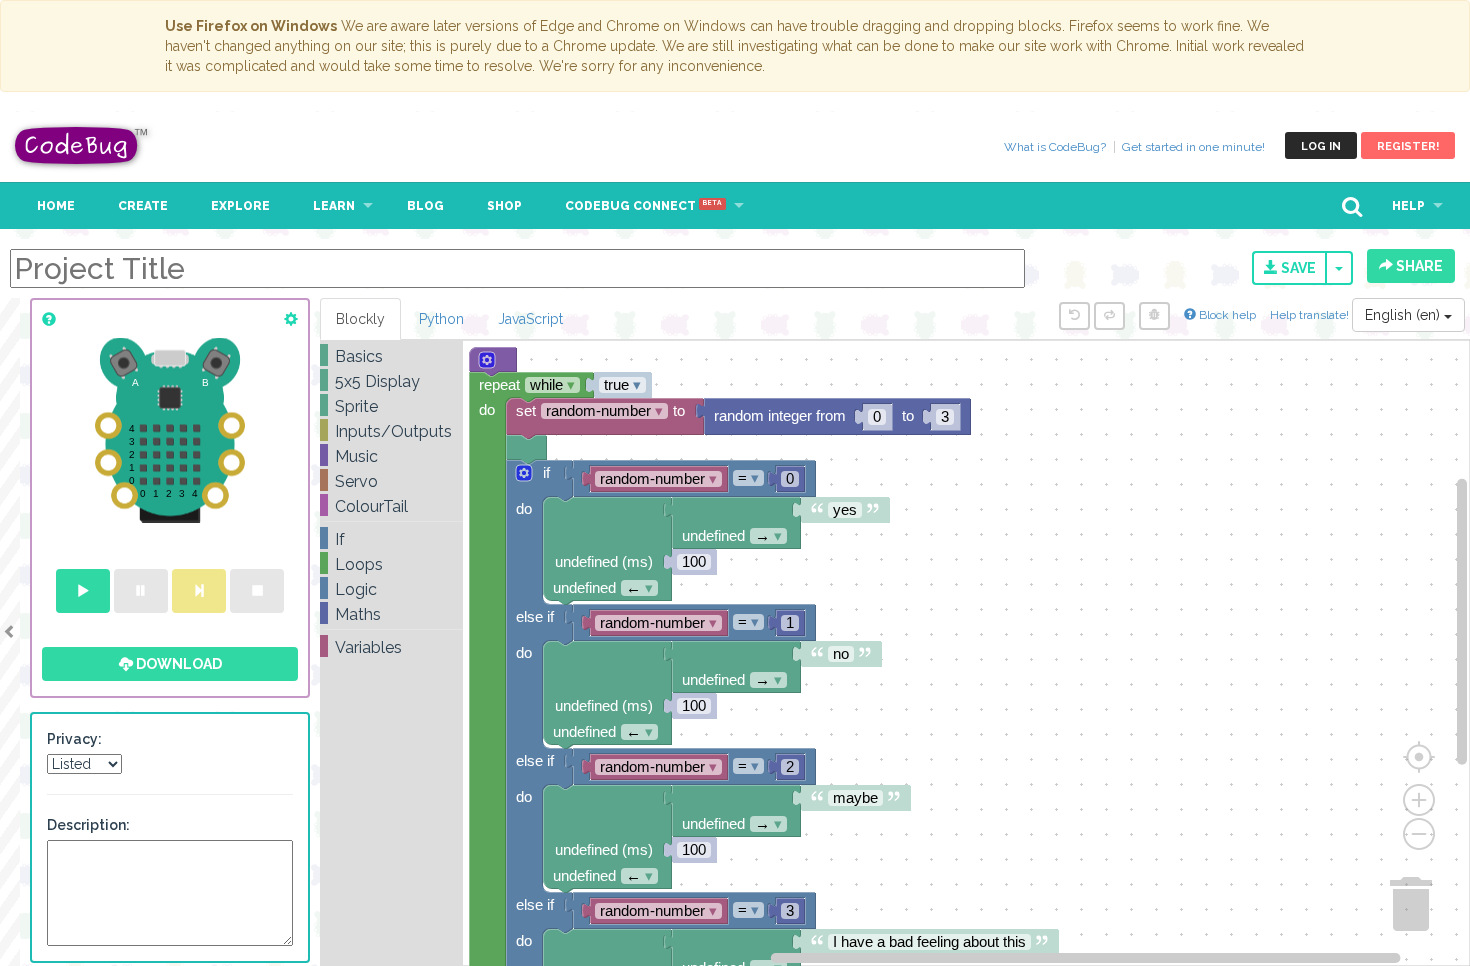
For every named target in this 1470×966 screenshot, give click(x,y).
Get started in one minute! (1193, 147)
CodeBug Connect (643, 206)
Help (1408, 206)
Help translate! (1311, 315)
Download (177, 664)
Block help (1226, 315)
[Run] (83, 591)
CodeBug (82, 145)
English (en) (1404, 315)
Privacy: (74, 739)
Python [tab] (441, 319)
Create (143, 206)
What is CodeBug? (1055, 147)
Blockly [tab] (360, 319)
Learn (334, 206)
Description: (88, 825)
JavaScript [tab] (530, 319)
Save (1297, 268)
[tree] (391, 502)
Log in (1321, 146)
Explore (240, 206)
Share (1418, 266)
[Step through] (199, 591)
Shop (504, 206)
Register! (1408, 146)
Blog (425, 206)
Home (56, 206)
